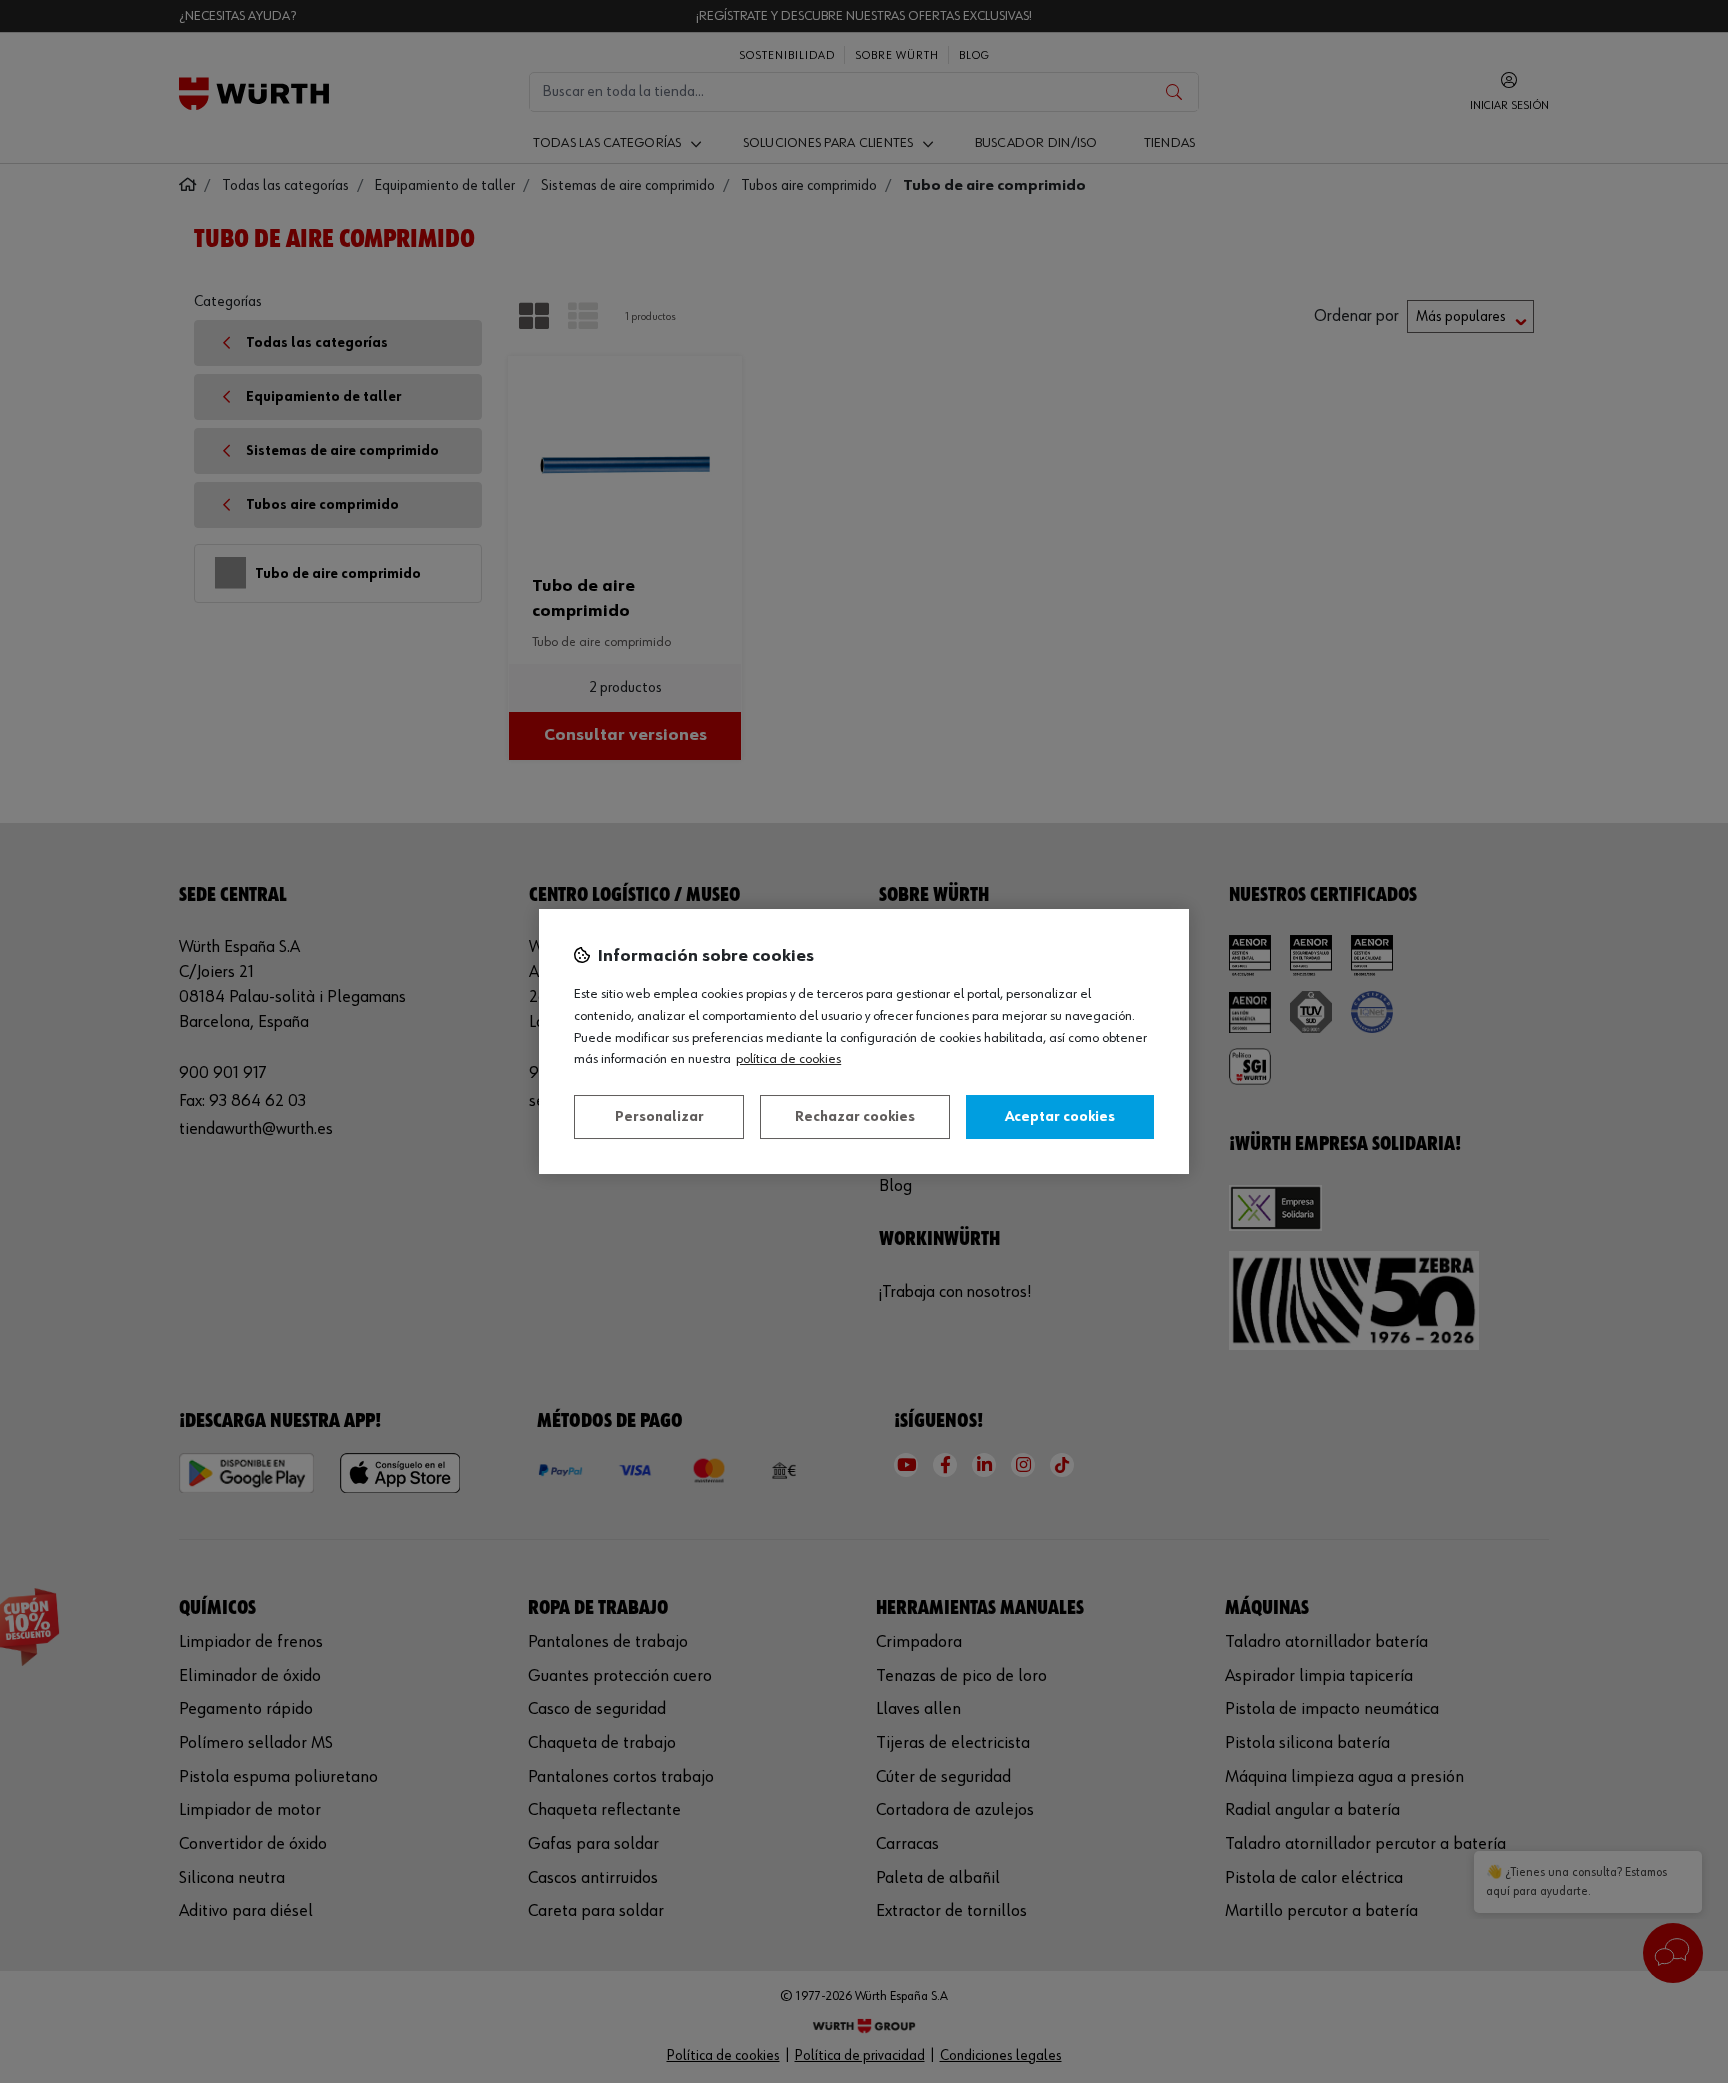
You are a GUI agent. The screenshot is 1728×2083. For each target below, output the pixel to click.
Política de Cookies (788, 1059)
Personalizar (659, 1117)
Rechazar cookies (855, 1117)
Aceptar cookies (1060, 1117)
